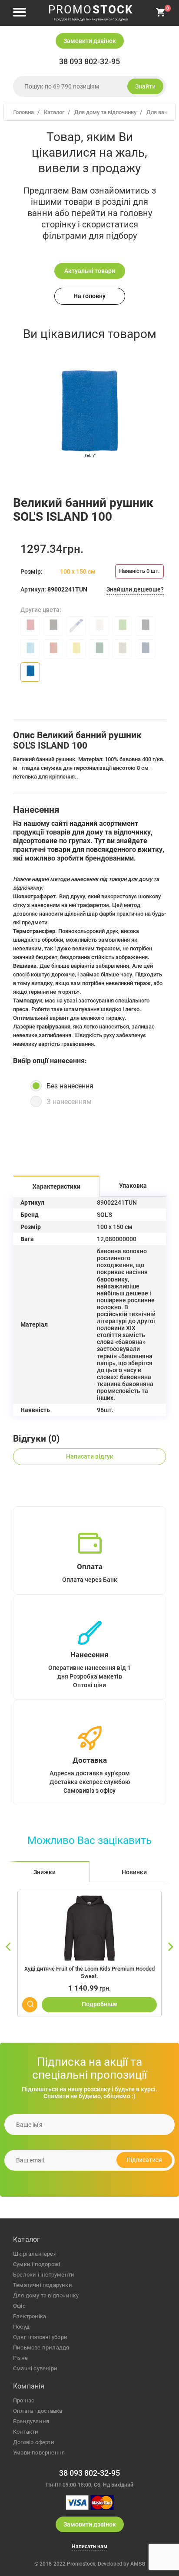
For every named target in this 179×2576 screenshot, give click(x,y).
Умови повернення (39, 2453)
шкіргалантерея (35, 2254)
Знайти (145, 86)
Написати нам (89, 2547)
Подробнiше (99, 2004)
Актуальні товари (90, 271)
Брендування (31, 2421)
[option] (89, 421)
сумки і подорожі (36, 2264)
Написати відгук (90, 1456)
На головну (89, 296)
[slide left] (9, 1947)
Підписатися (144, 2160)
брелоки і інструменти (44, 2275)
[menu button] (20, 13)
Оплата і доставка (38, 2411)
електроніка (30, 2316)
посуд (21, 2327)
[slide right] (170, 1947)
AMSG (138, 2564)
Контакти (26, 2432)
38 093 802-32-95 (89, 62)
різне (20, 2358)
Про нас (24, 2400)
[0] (161, 15)
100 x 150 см (78, 572)
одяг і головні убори (40, 2337)
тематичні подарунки (43, 2285)
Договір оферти (34, 2442)
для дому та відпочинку (46, 2295)
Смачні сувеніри (35, 2368)
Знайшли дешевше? (135, 589)
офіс (19, 2306)
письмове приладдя (41, 2348)
